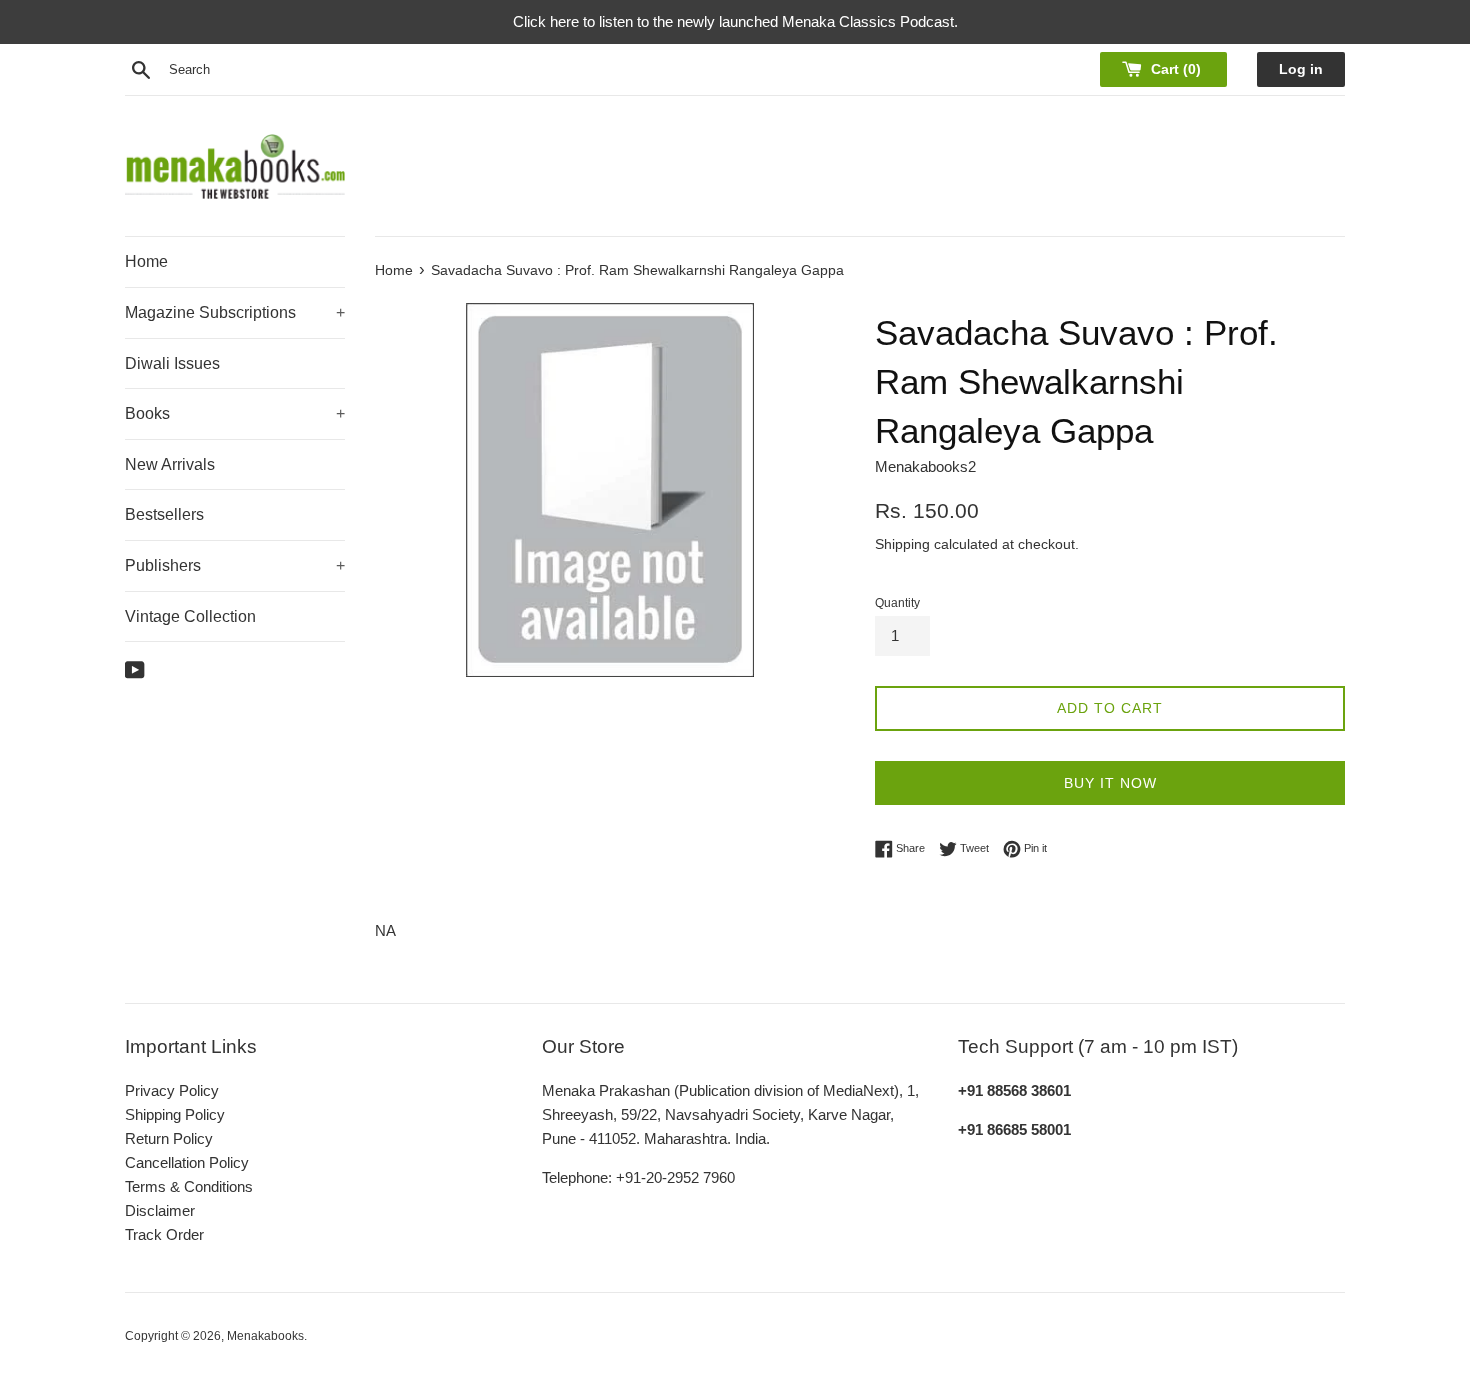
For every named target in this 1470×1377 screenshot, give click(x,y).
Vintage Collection (190, 616)
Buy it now (1110, 783)
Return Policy (169, 1138)
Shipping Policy (175, 1114)
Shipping (902, 544)
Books (235, 413)
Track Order (164, 1234)
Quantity (897, 603)
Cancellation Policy (187, 1162)
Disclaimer (160, 1210)
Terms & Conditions (189, 1186)
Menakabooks (265, 1336)
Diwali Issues (172, 363)
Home (146, 261)
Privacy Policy (172, 1090)
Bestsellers (164, 514)
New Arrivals (170, 464)
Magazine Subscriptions (235, 312)
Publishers (235, 565)
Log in (1301, 69)
